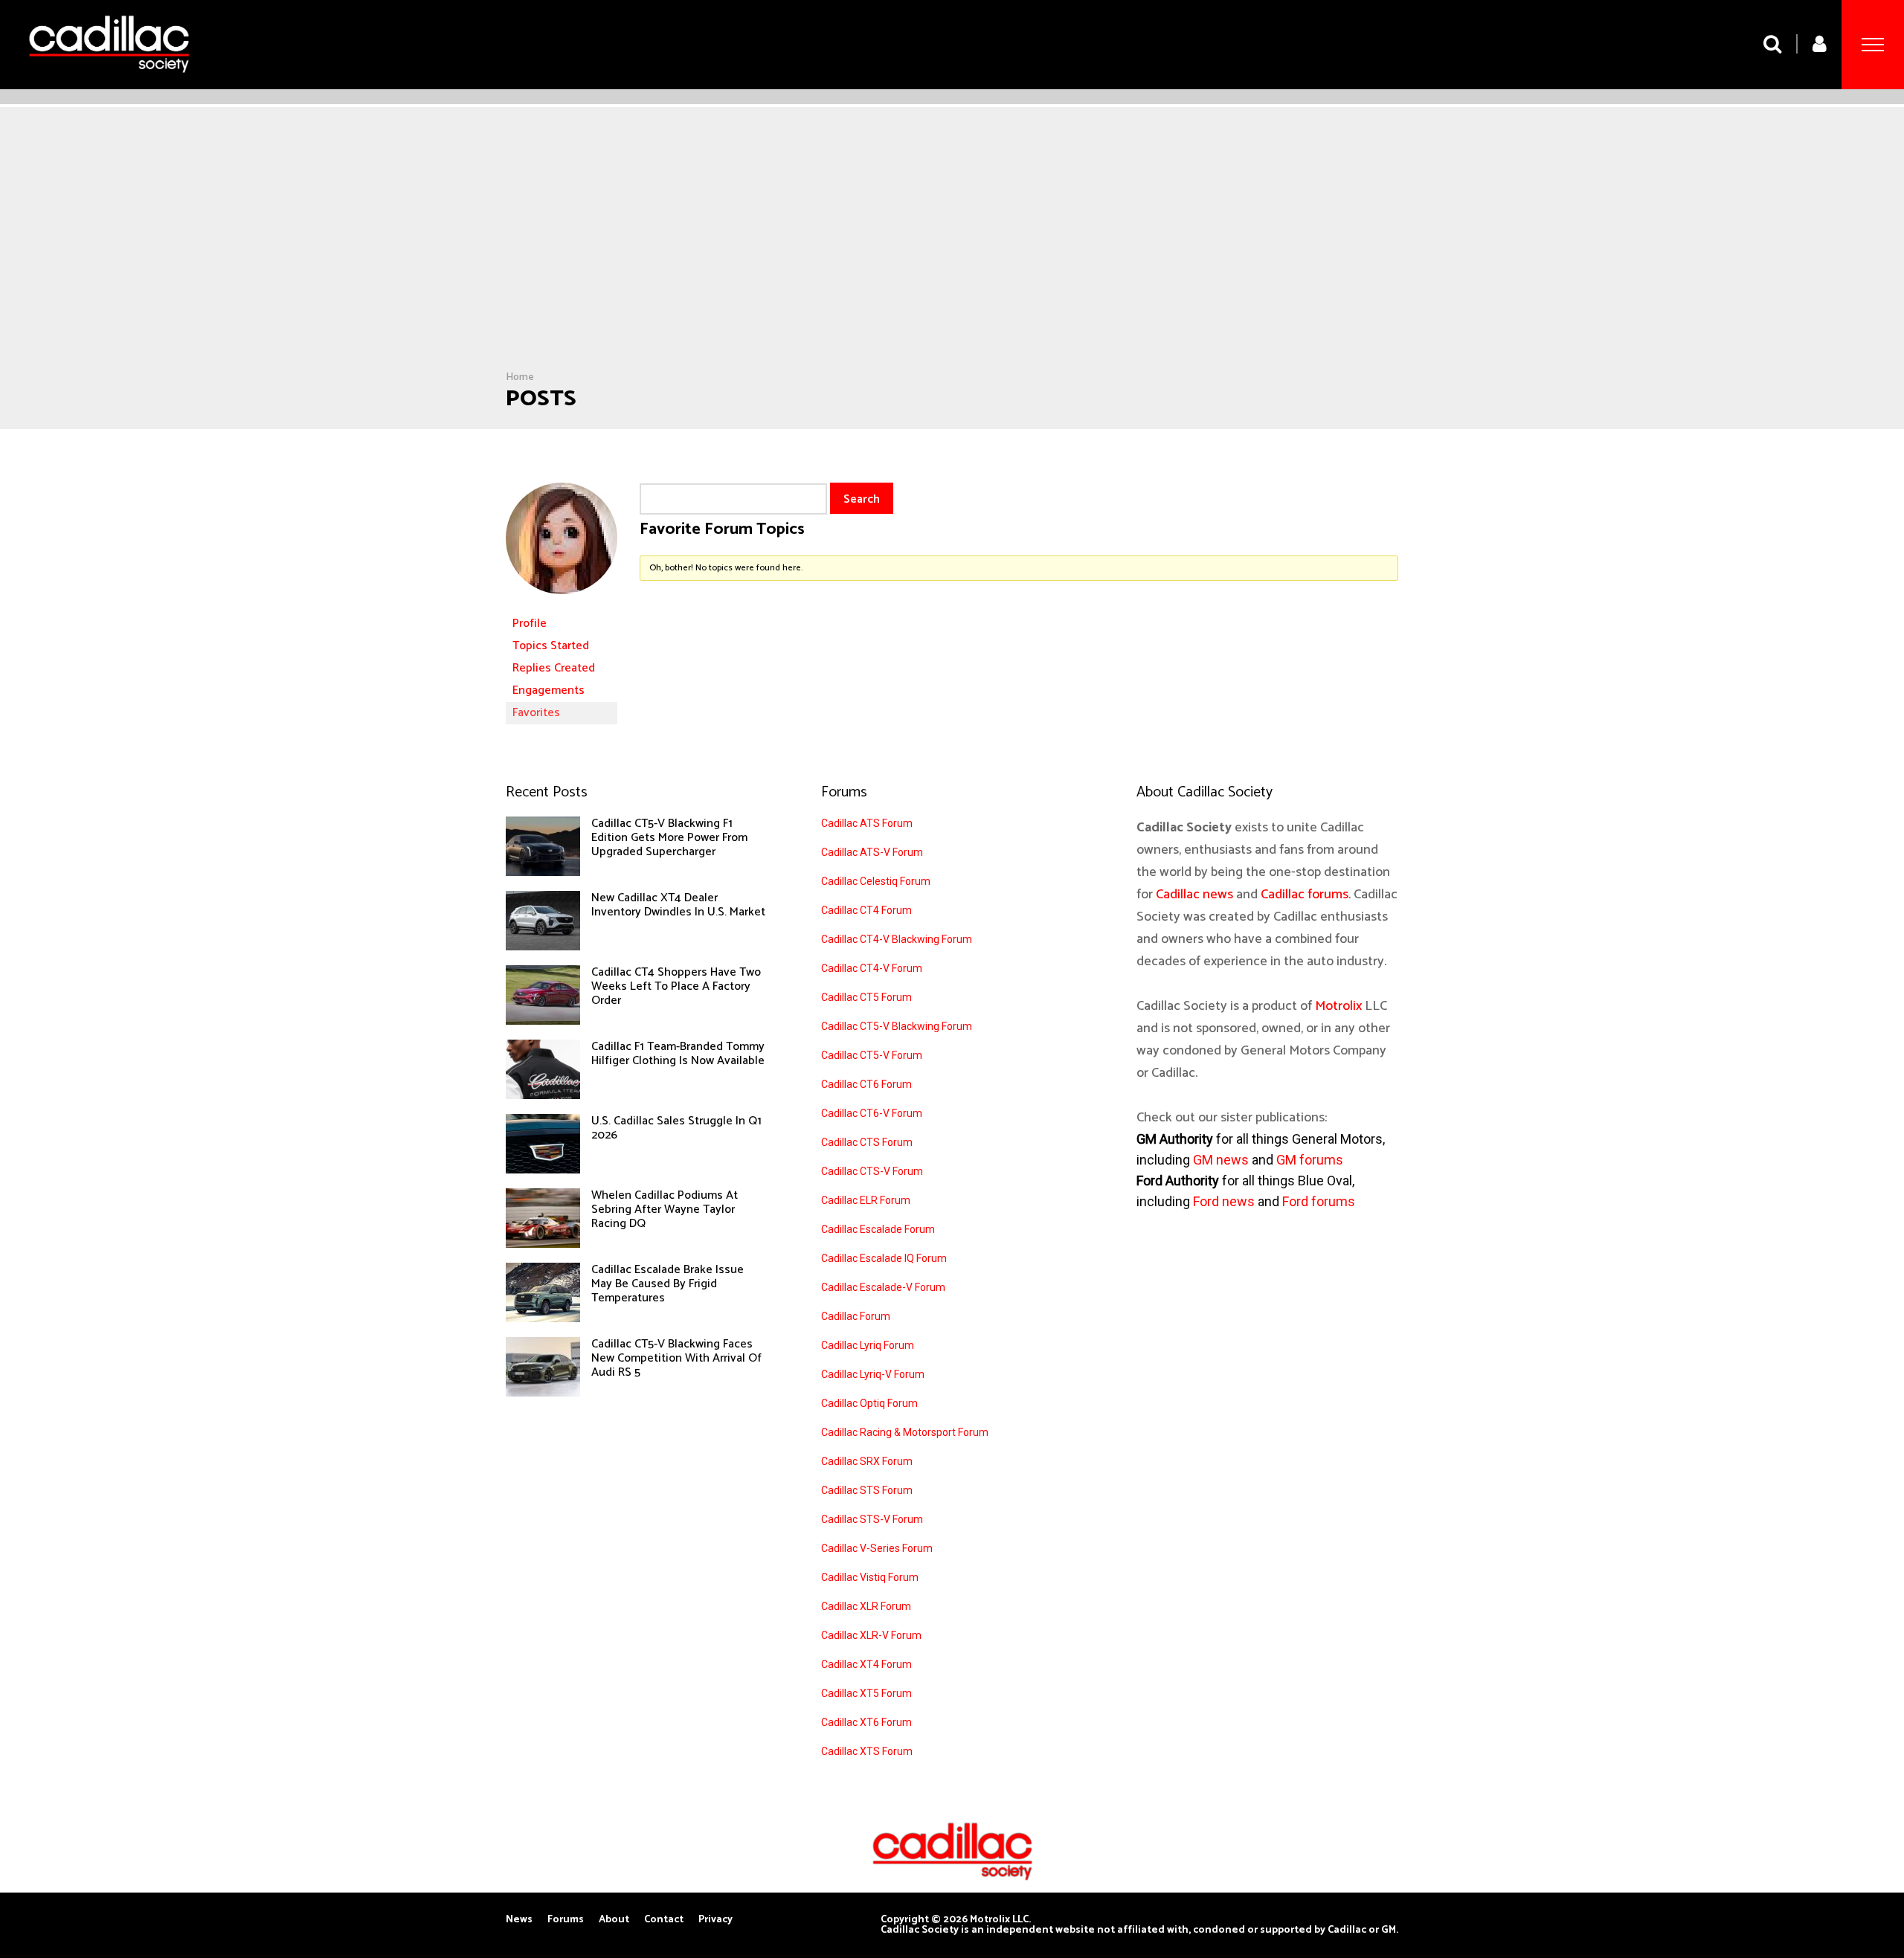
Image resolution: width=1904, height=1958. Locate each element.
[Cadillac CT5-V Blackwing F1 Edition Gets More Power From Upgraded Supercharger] (543, 872)
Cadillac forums (1305, 895)
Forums (566, 1920)
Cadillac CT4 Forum (866, 910)
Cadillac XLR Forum (866, 1606)
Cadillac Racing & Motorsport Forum (905, 1432)
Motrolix (1338, 1006)
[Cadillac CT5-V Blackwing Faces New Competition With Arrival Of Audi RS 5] (543, 1393)
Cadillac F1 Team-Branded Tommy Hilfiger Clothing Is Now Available (678, 1054)
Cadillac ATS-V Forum (872, 852)
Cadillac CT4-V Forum (872, 968)
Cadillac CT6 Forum (866, 1084)
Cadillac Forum (856, 1316)
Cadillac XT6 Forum (866, 1722)
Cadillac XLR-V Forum (871, 1635)
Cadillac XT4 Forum (866, 1664)
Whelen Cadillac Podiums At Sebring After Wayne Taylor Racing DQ (665, 1210)
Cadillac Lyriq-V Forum (873, 1374)
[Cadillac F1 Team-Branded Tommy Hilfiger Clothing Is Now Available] (543, 1095)
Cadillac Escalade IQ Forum (884, 1258)
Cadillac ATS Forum (867, 823)
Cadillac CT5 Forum (866, 997)
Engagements (549, 690)
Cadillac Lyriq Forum (868, 1345)
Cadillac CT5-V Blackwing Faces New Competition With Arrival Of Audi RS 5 (676, 1358)
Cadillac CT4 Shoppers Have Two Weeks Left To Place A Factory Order (676, 986)
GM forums (1310, 1160)
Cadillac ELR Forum (866, 1200)
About (614, 1920)
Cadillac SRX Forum (867, 1461)
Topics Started (551, 646)
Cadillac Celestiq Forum (876, 881)
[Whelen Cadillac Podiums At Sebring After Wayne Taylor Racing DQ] (543, 1244)
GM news (1221, 1160)
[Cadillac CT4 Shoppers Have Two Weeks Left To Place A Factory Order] (543, 1021)
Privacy (715, 1920)
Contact (664, 1920)
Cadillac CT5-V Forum (872, 1055)
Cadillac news (1194, 895)
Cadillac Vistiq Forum (870, 1577)
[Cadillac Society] (109, 84)
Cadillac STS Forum (867, 1490)
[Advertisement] (952, 260)
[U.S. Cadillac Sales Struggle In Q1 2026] (543, 1170)
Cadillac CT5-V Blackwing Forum (897, 1026)
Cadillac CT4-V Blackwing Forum (897, 939)
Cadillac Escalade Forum (878, 1229)
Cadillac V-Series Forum (877, 1548)
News (519, 1920)
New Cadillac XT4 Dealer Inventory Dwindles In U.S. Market (678, 905)
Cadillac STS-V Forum (872, 1519)
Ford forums (1319, 1201)
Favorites (536, 713)
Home (520, 377)
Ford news (1224, 1201)
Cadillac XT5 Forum (866, 1693)
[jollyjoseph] (562, 606)
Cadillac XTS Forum (867, 1751)
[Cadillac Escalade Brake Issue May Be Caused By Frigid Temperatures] (543, 1318)
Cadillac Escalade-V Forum (883, 1287)
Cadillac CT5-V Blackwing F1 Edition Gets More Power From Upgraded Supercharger (669, 838)
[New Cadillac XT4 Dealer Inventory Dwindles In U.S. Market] (543, 947)
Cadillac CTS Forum (867, 1142)
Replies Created (554, 668)
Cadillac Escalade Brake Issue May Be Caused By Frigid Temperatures (668, 1284)
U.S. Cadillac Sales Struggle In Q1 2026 (676, 1128)
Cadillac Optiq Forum (869, 1403)
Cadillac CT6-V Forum (872, 1113)
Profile (530, 624)
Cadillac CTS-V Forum (872, 1171)
